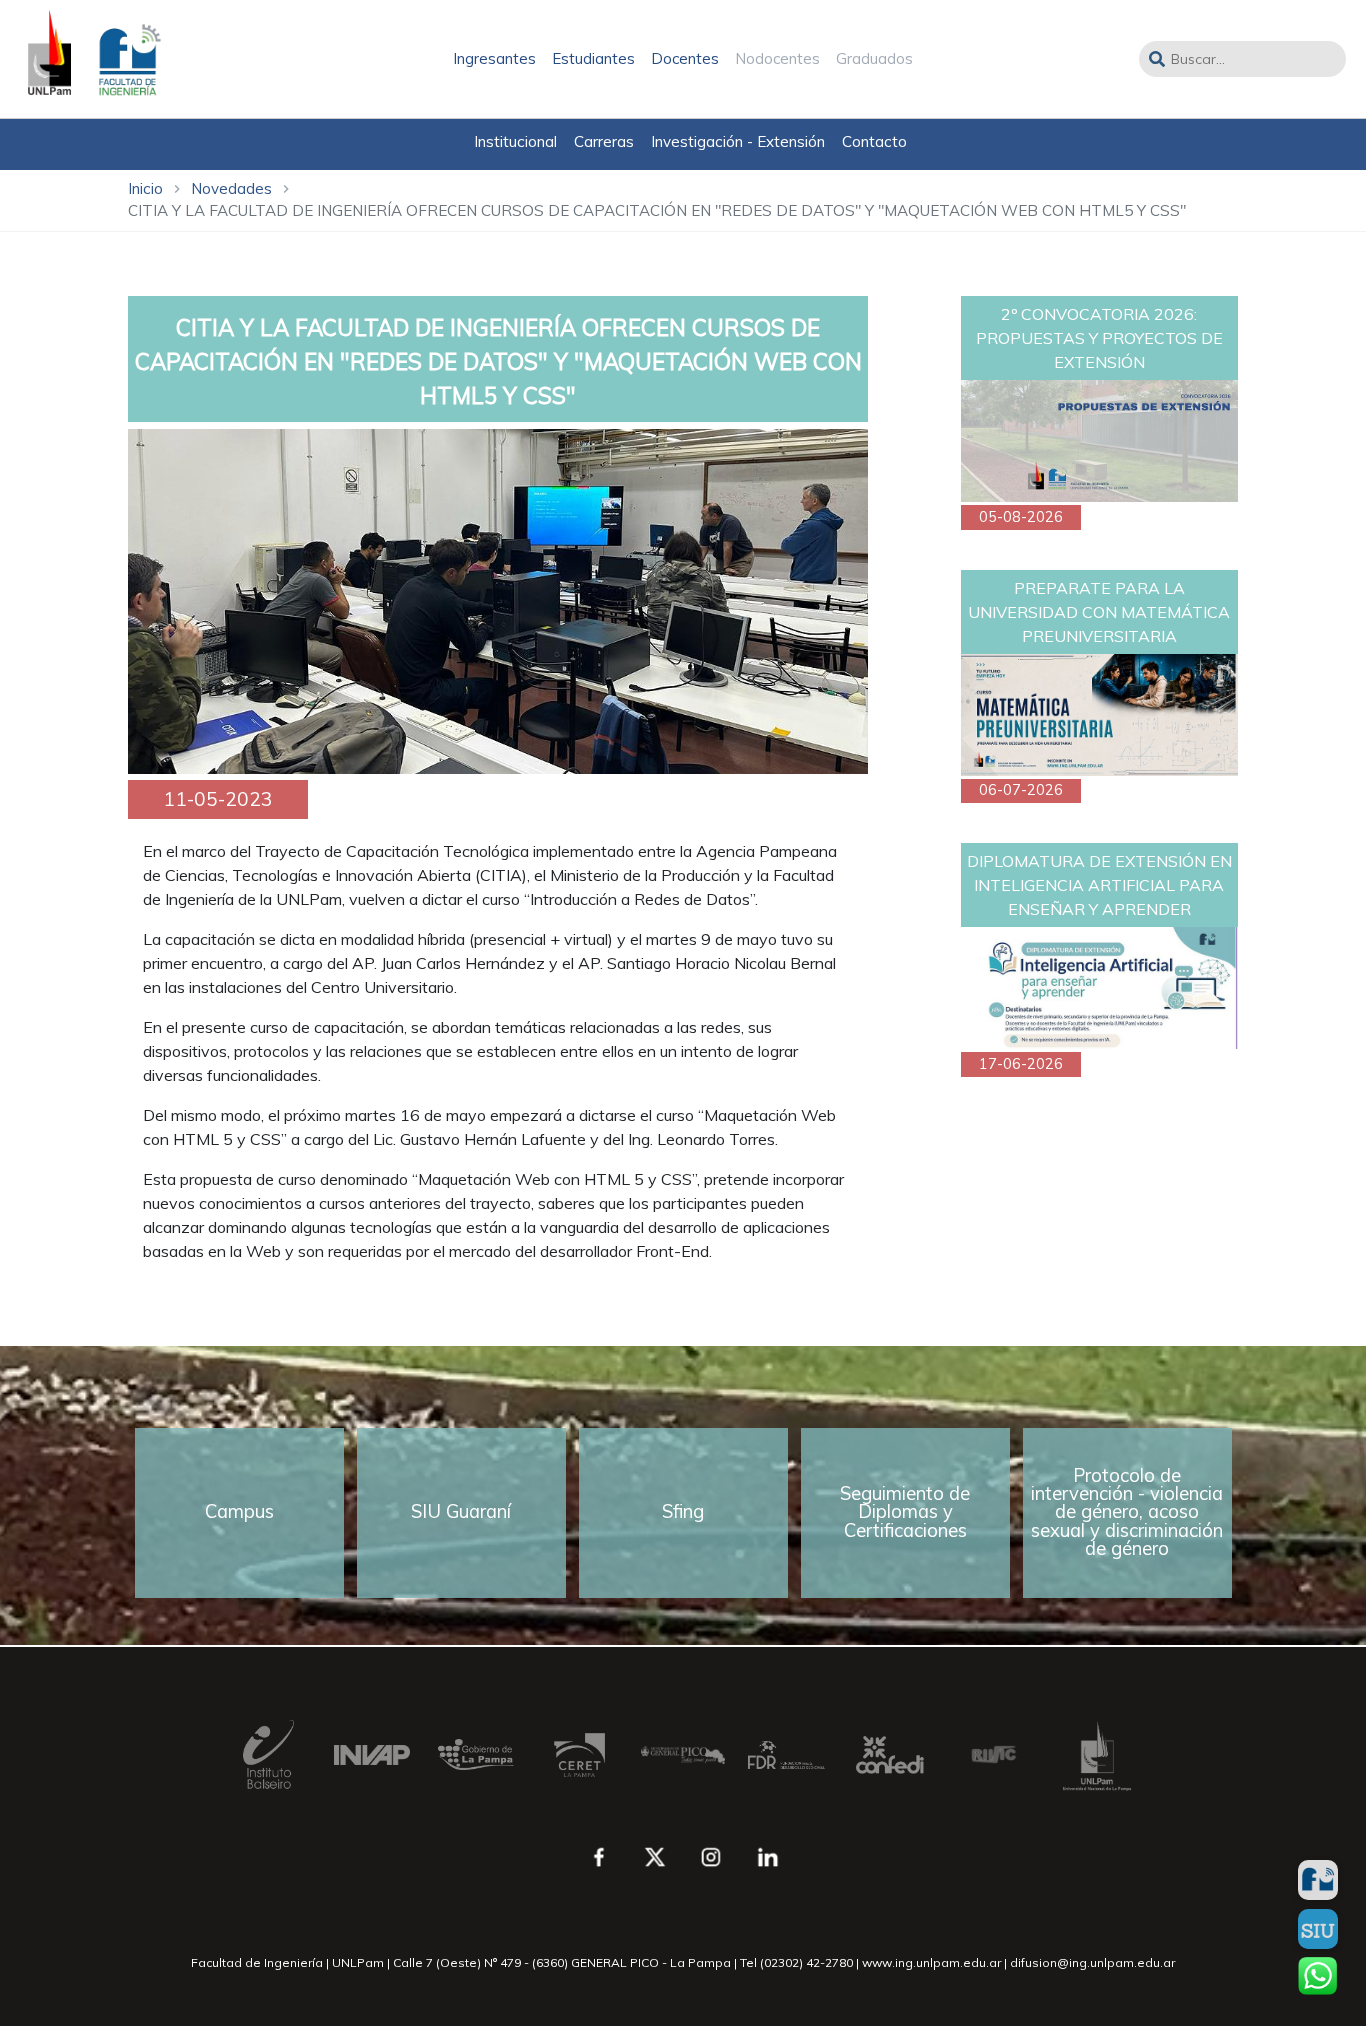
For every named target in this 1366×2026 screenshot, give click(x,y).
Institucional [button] (515, 141)
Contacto (874, 141)
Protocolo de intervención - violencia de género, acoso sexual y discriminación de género (1127, 1512)
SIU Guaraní (461, 1511)
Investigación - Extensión (738, 141)
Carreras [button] (604, 141)
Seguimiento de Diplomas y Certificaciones (905, 1512)
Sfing (683, 1511)
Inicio (145, 188)
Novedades (231, 188)
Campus (239, 1511)
